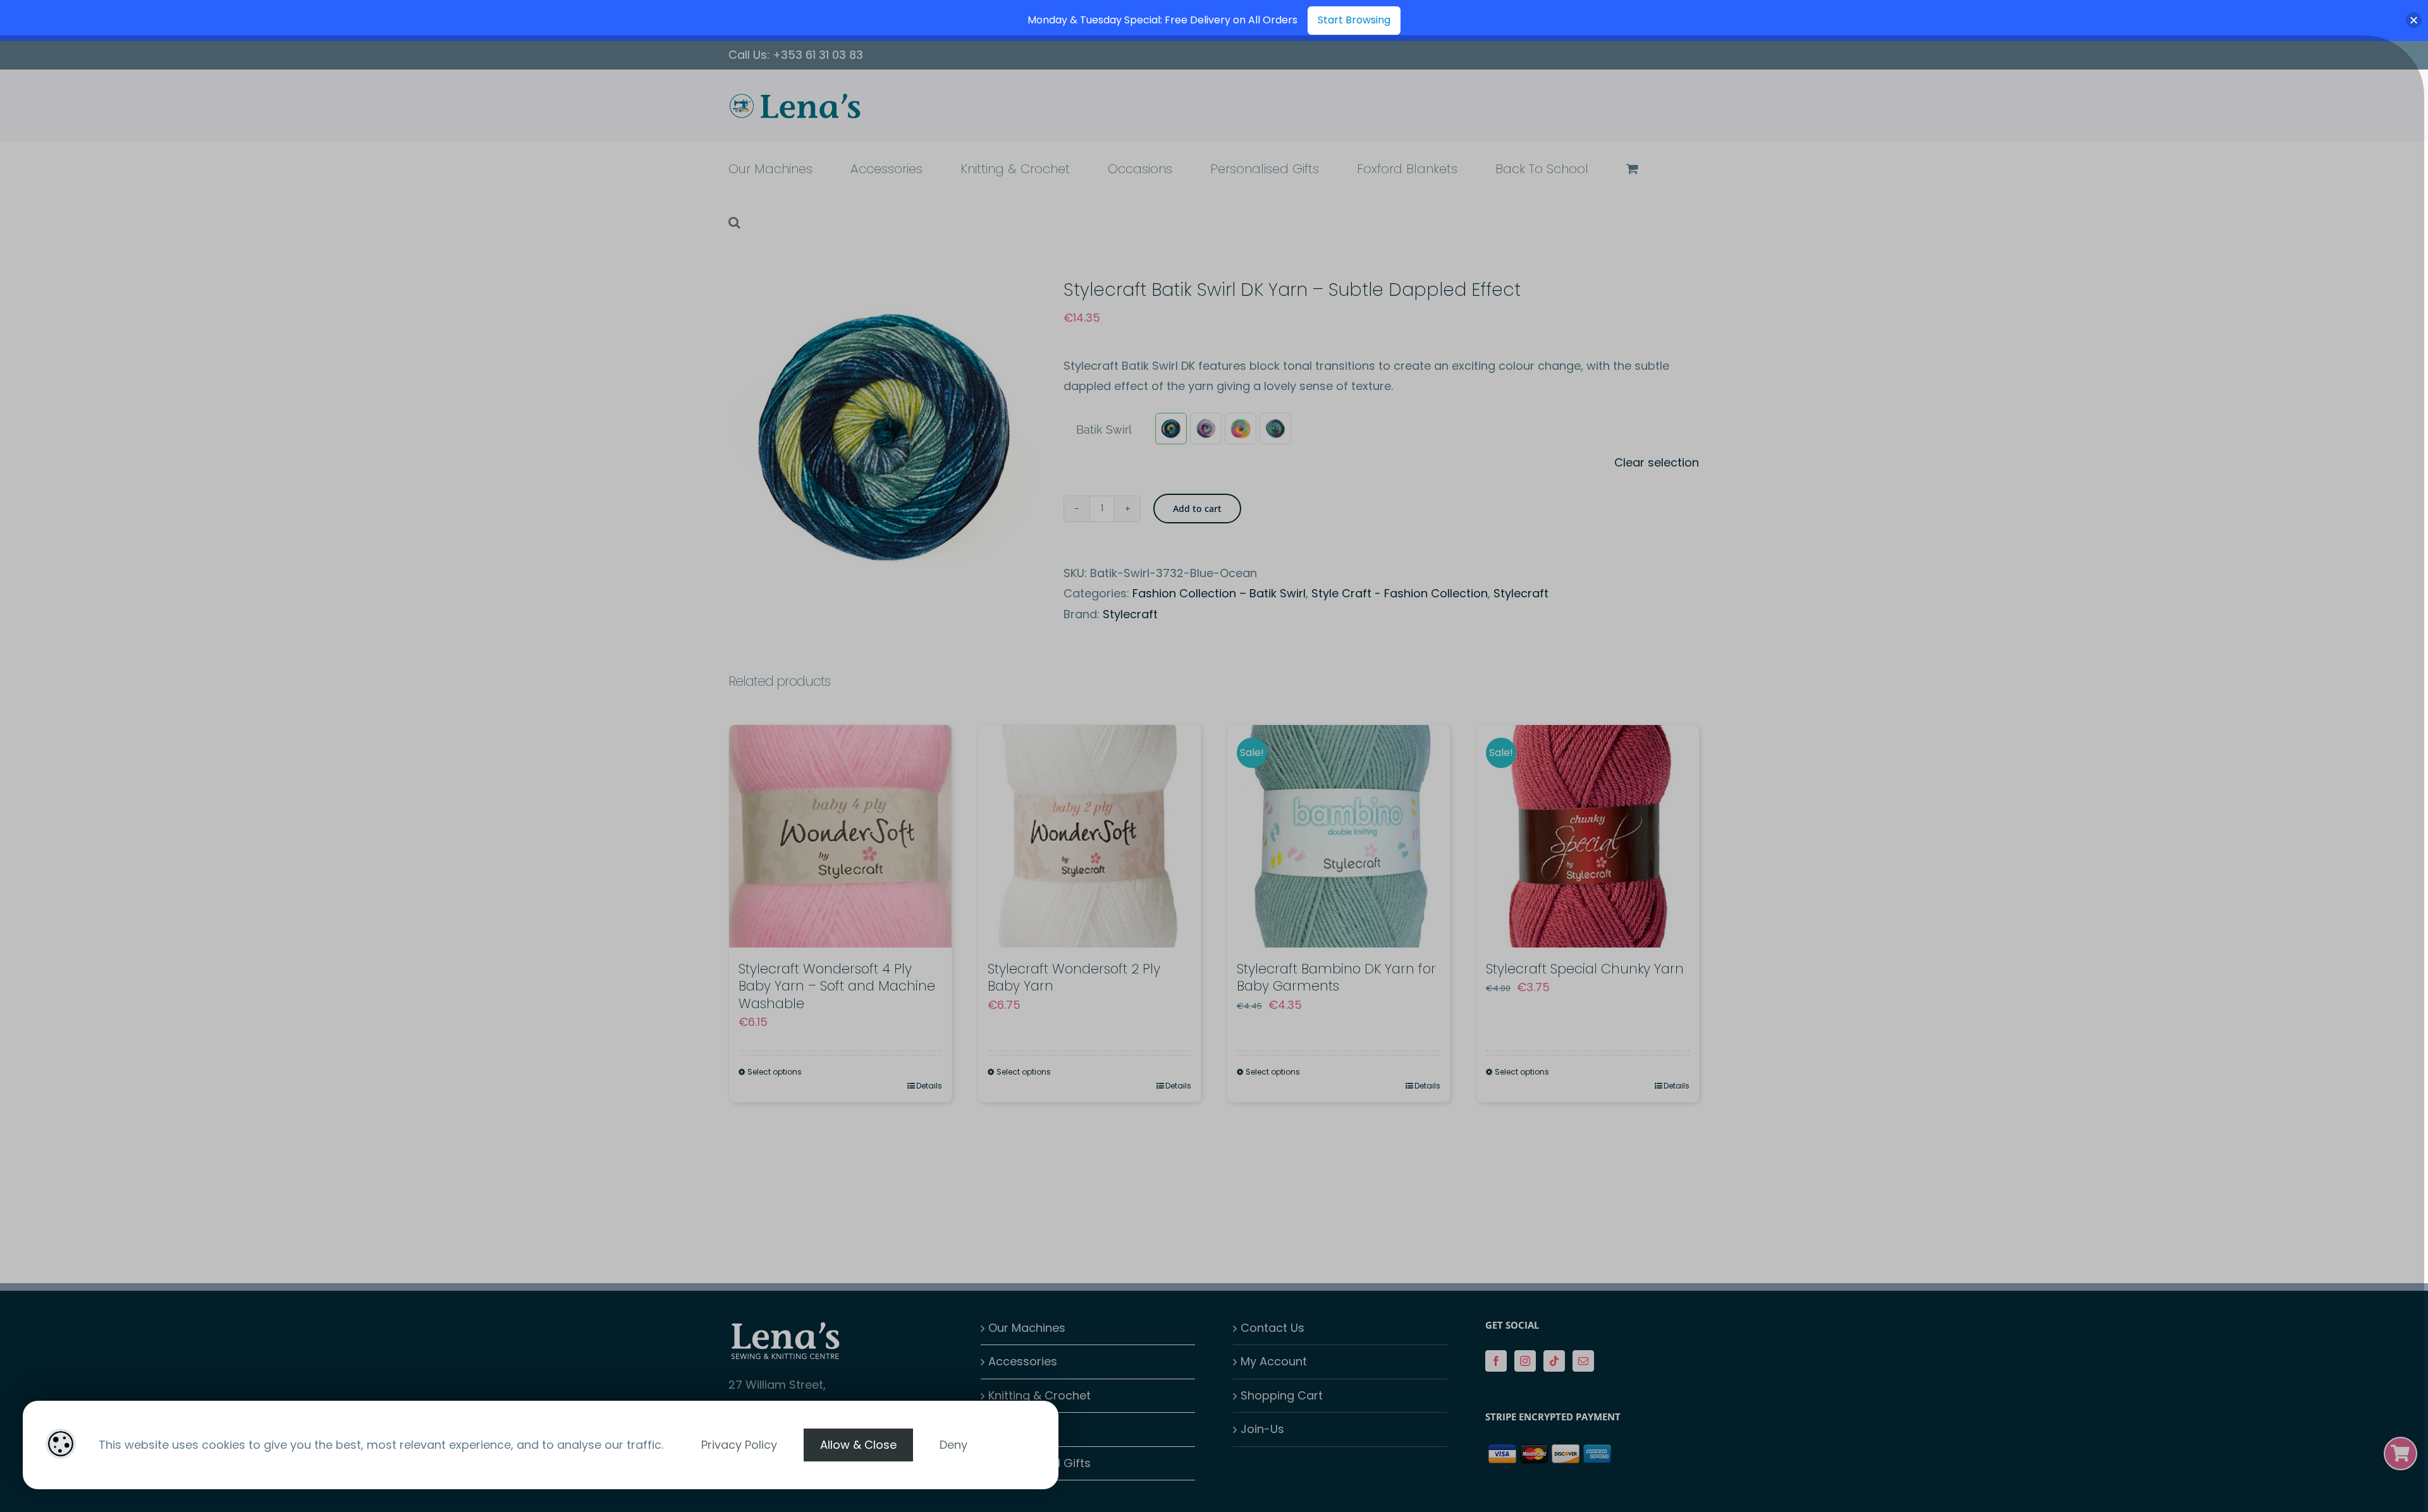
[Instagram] (1525, 1361)
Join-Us (1262, 1429)
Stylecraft (1521, 593)
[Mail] (1583, 1361)
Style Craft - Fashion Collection (1400, 593)
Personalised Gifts (1039, 1463)
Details (929, 1086)
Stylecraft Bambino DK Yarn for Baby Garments (1336, 977)
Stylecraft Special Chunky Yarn (1585, 969)
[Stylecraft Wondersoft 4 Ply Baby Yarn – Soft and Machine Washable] (840, 836)
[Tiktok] (1554, 1361)
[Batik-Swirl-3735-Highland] (1206, 429)
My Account (1274, 1361)
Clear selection (1657, 462)
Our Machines (1027, 1328)
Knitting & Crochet (1039, 1395)
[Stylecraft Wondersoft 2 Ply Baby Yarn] (1089, 836)
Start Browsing (1354, 20)
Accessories (1023, 1361)
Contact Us (1272, 1328)
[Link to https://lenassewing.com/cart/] (2400, 1454)
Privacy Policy (739, 1445)
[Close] (2414, 21)
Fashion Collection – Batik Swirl (1219, 593)
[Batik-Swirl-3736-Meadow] (1241, 429)
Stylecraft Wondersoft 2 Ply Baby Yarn (1074, 977)
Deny (953, 1445)
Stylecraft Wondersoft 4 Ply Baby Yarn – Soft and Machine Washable (837, 986)
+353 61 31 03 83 (818, 55)
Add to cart (1197, 509)
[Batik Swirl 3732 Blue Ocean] (1171, 429)
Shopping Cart (1282, 1395)
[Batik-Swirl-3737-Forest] (1275, 429)
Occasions (1018, 1429)
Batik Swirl (1104, 430)
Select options (775, 1072)
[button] (734, 222)
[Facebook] (1496, 1361)
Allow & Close (858, 1445)
